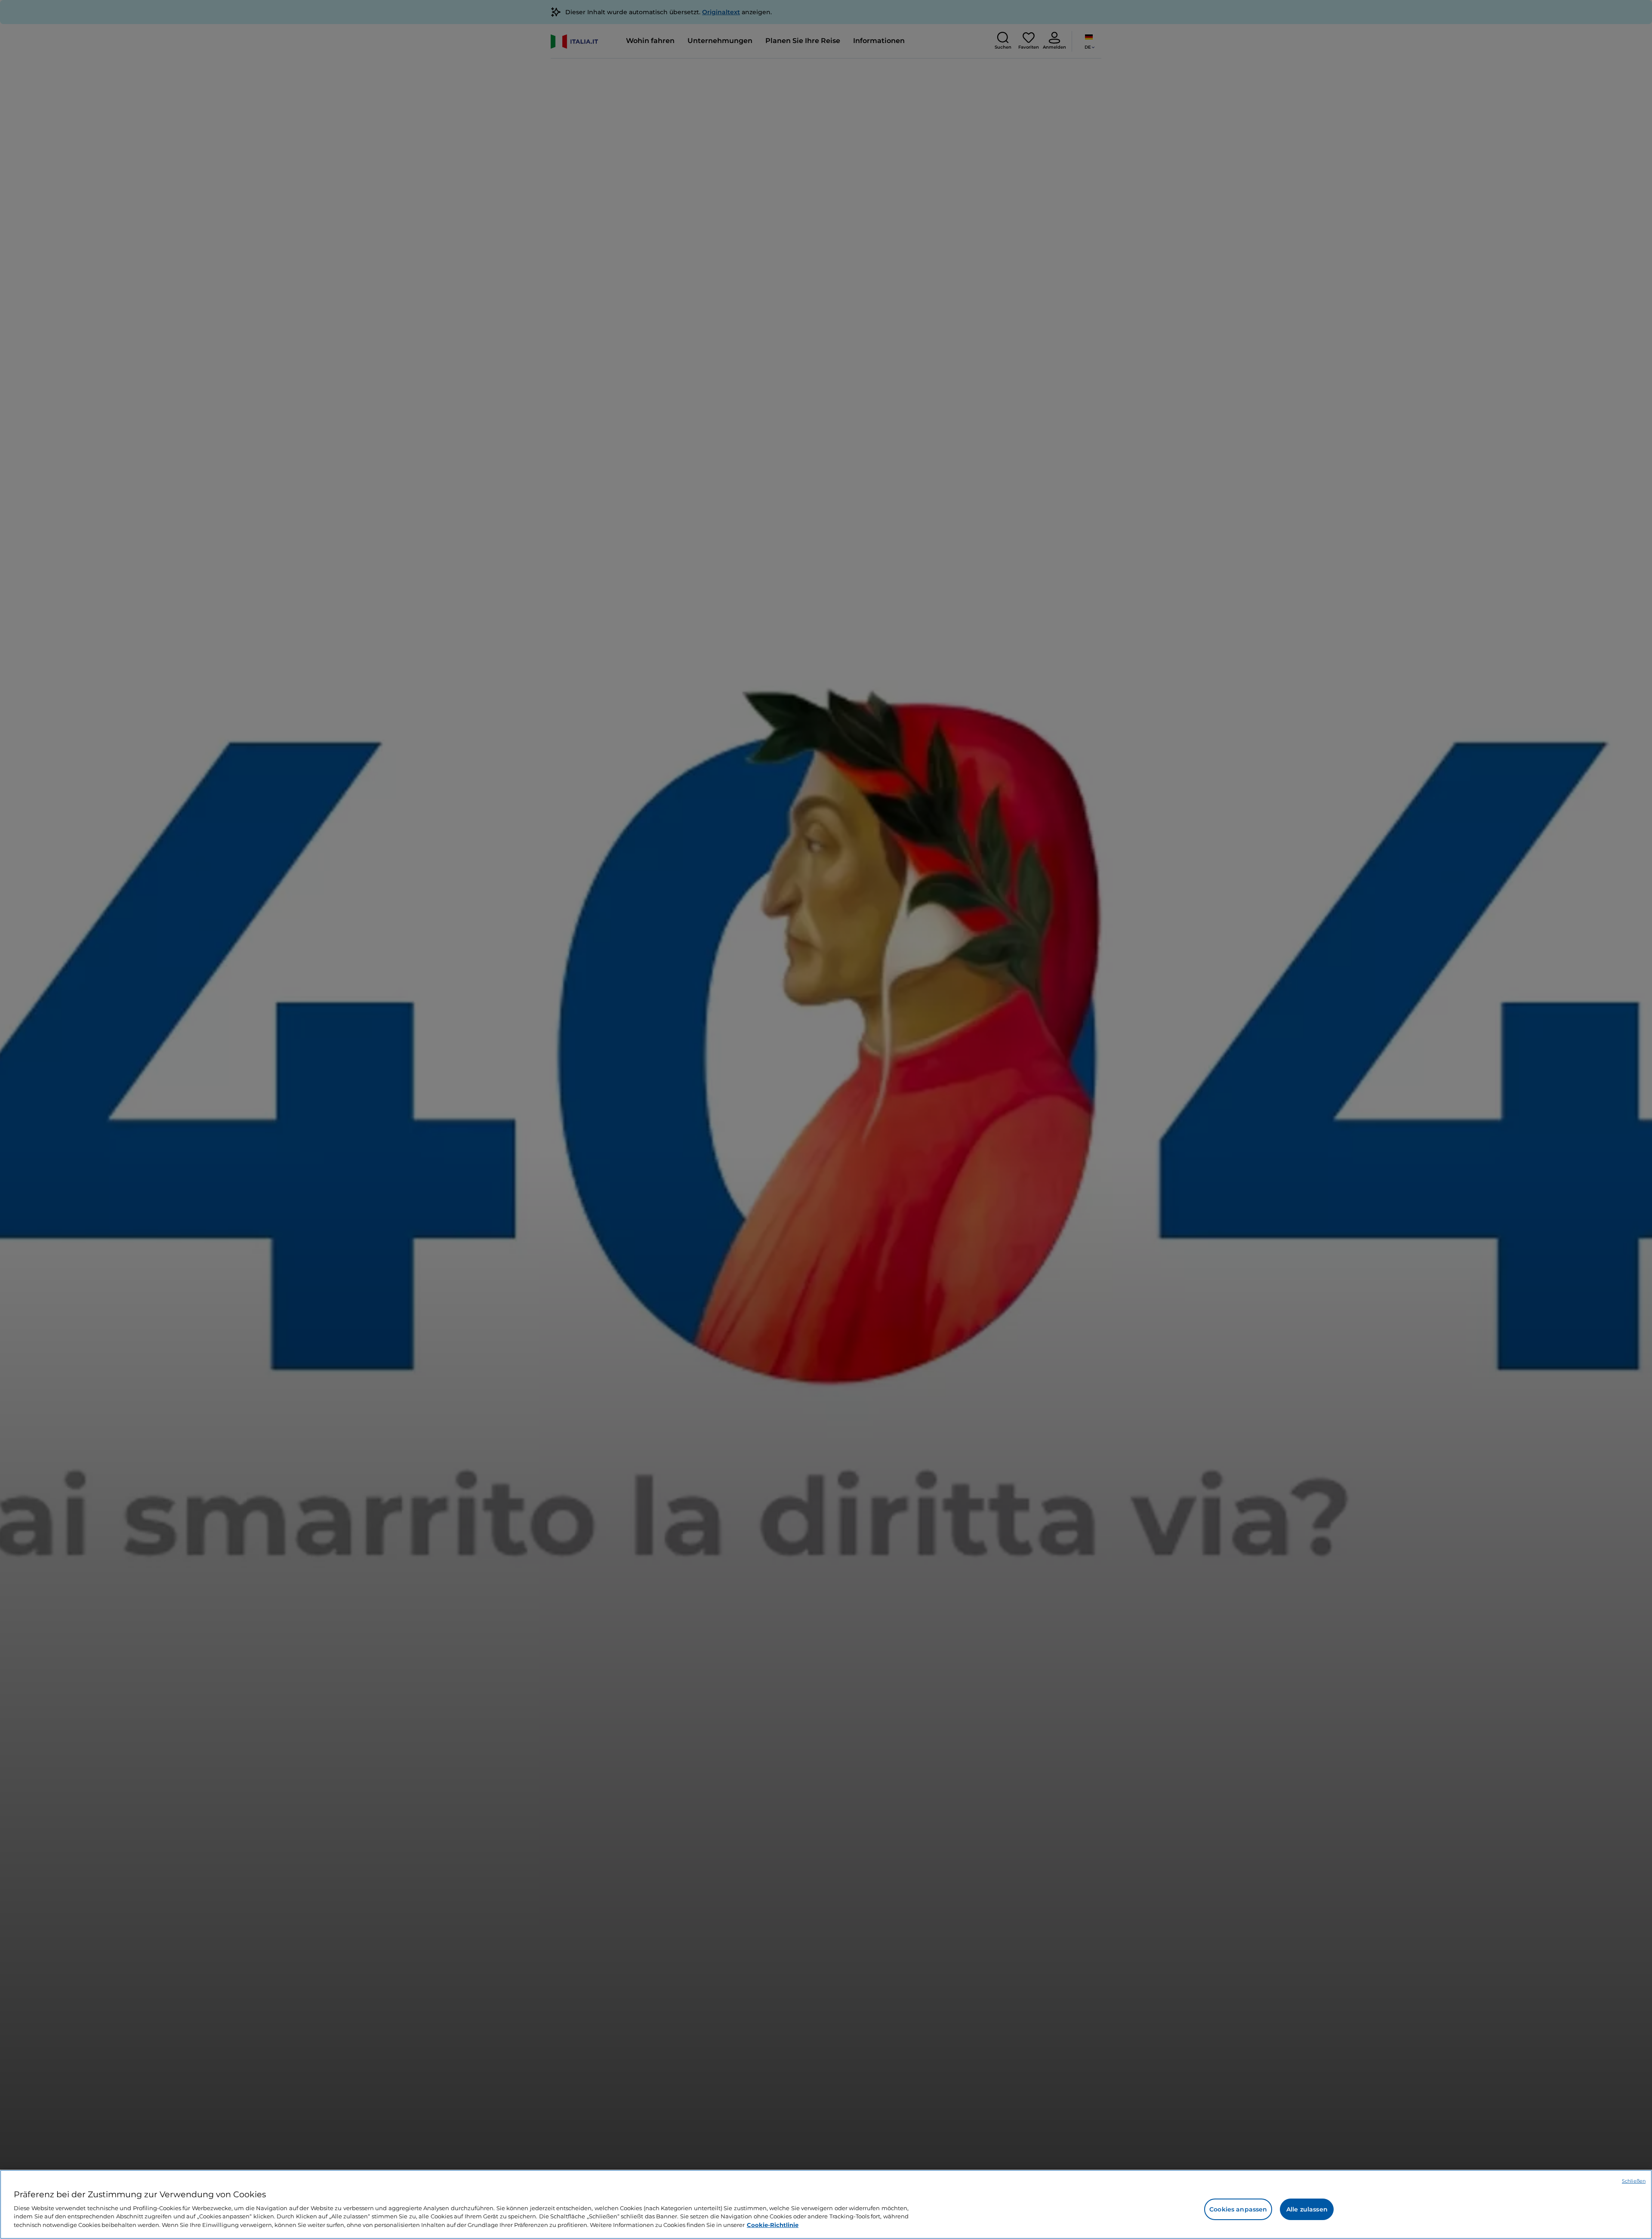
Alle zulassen (1307, 2209)
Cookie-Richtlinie (773, 2224)
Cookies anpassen (1238, 2209)
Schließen (1634, 2181)
